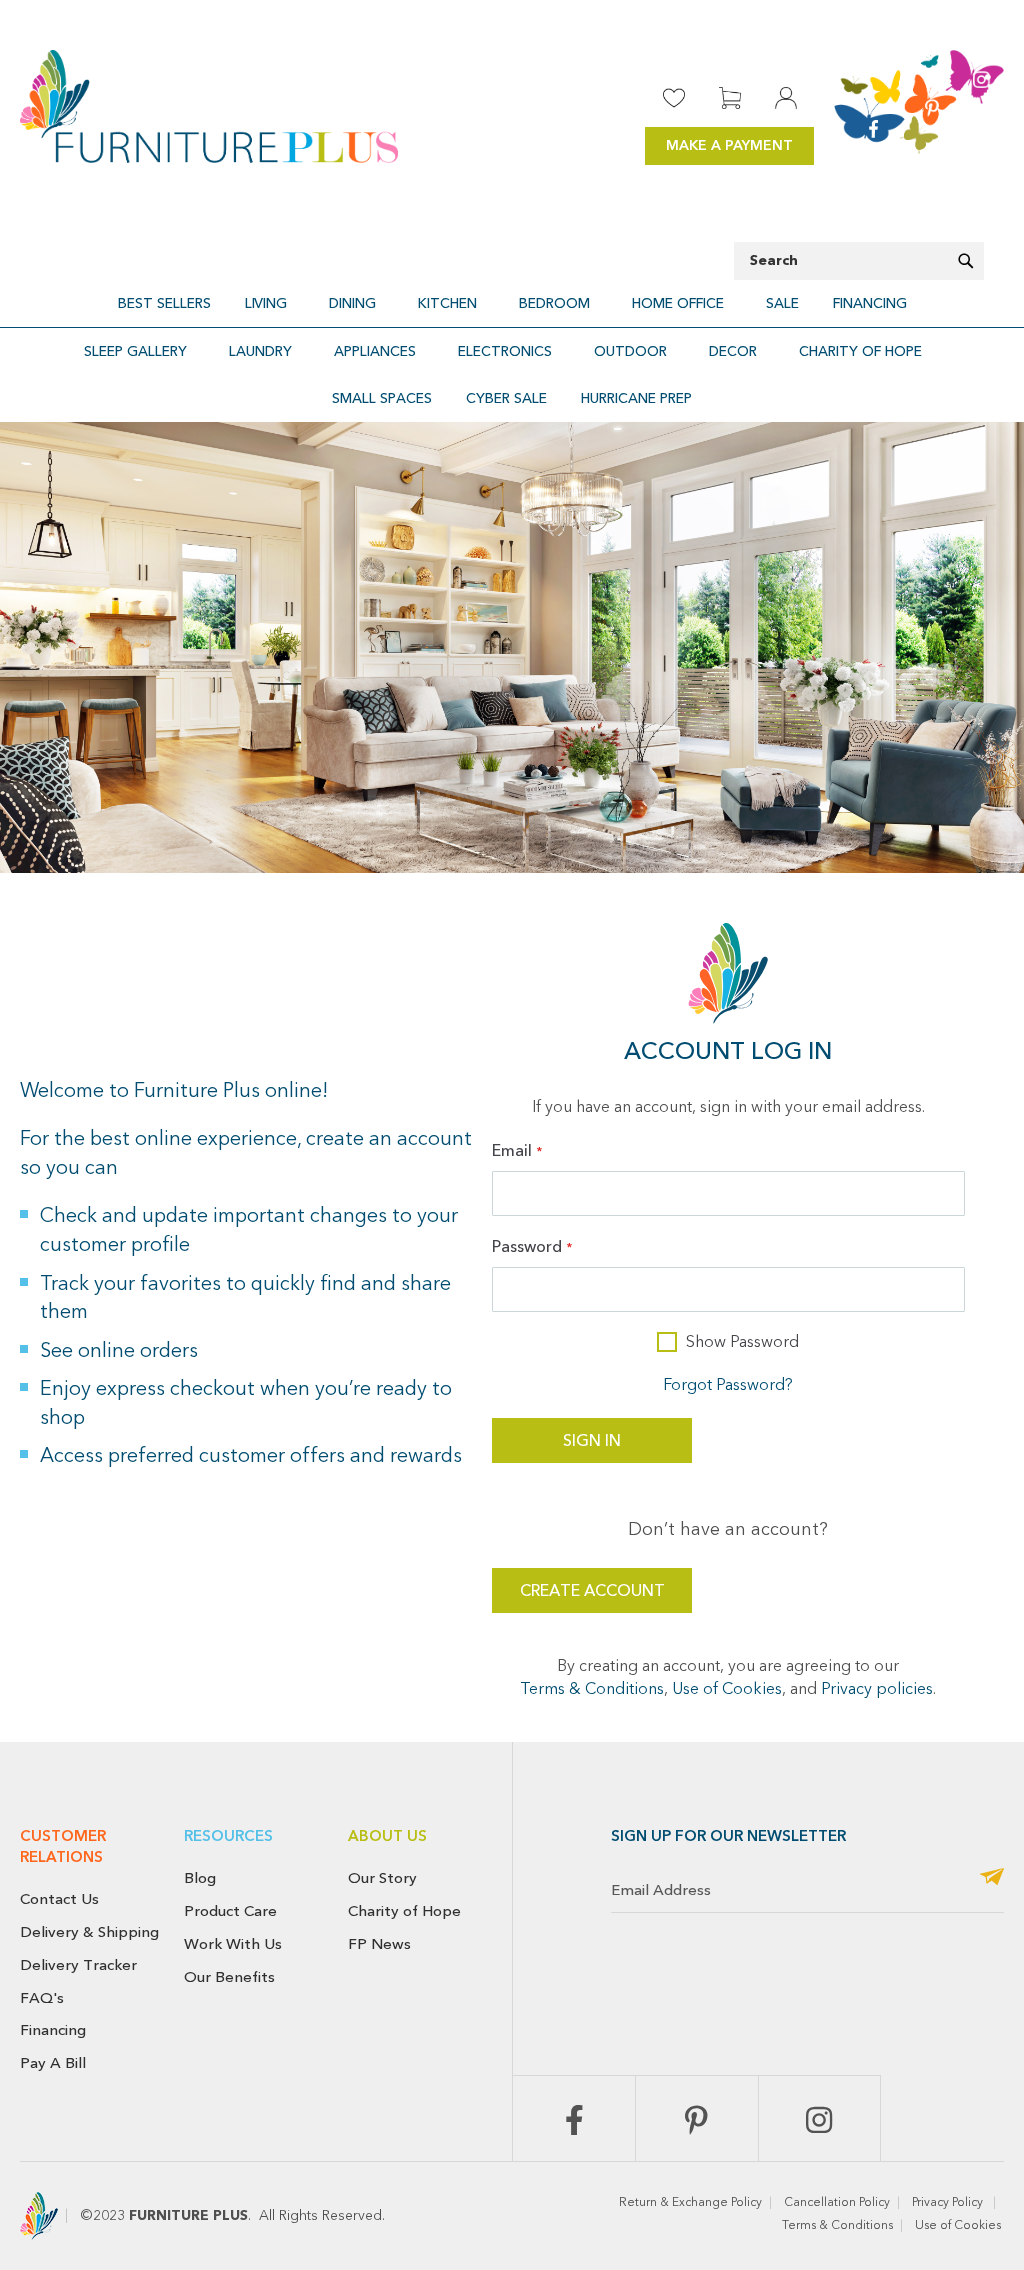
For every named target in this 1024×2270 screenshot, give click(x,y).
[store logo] (209, 106)
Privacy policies (877, 1690)
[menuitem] (164, 303)
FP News (379, 1944)
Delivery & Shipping (89, 1932)
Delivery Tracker (78, 1965)
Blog (200, 1878)
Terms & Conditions (592, 1690)
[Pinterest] (697, 2118)
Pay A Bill (53, 2063)
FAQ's (42, 1998)
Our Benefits (229, 1977)
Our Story (382, 1878)
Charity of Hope (404, 1911)
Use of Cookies (727, 1690)
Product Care (230, 1911)
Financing (53, 2030)
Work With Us (233, 1944)
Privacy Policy (949, 2203)
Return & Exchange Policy (690, 2203)
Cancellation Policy (837, 2203)
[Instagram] (820, 2118)
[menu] (512, 303)
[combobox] (859, 261)
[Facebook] (574, 2118)
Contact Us (59, 1899)
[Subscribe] (992, 1878)
